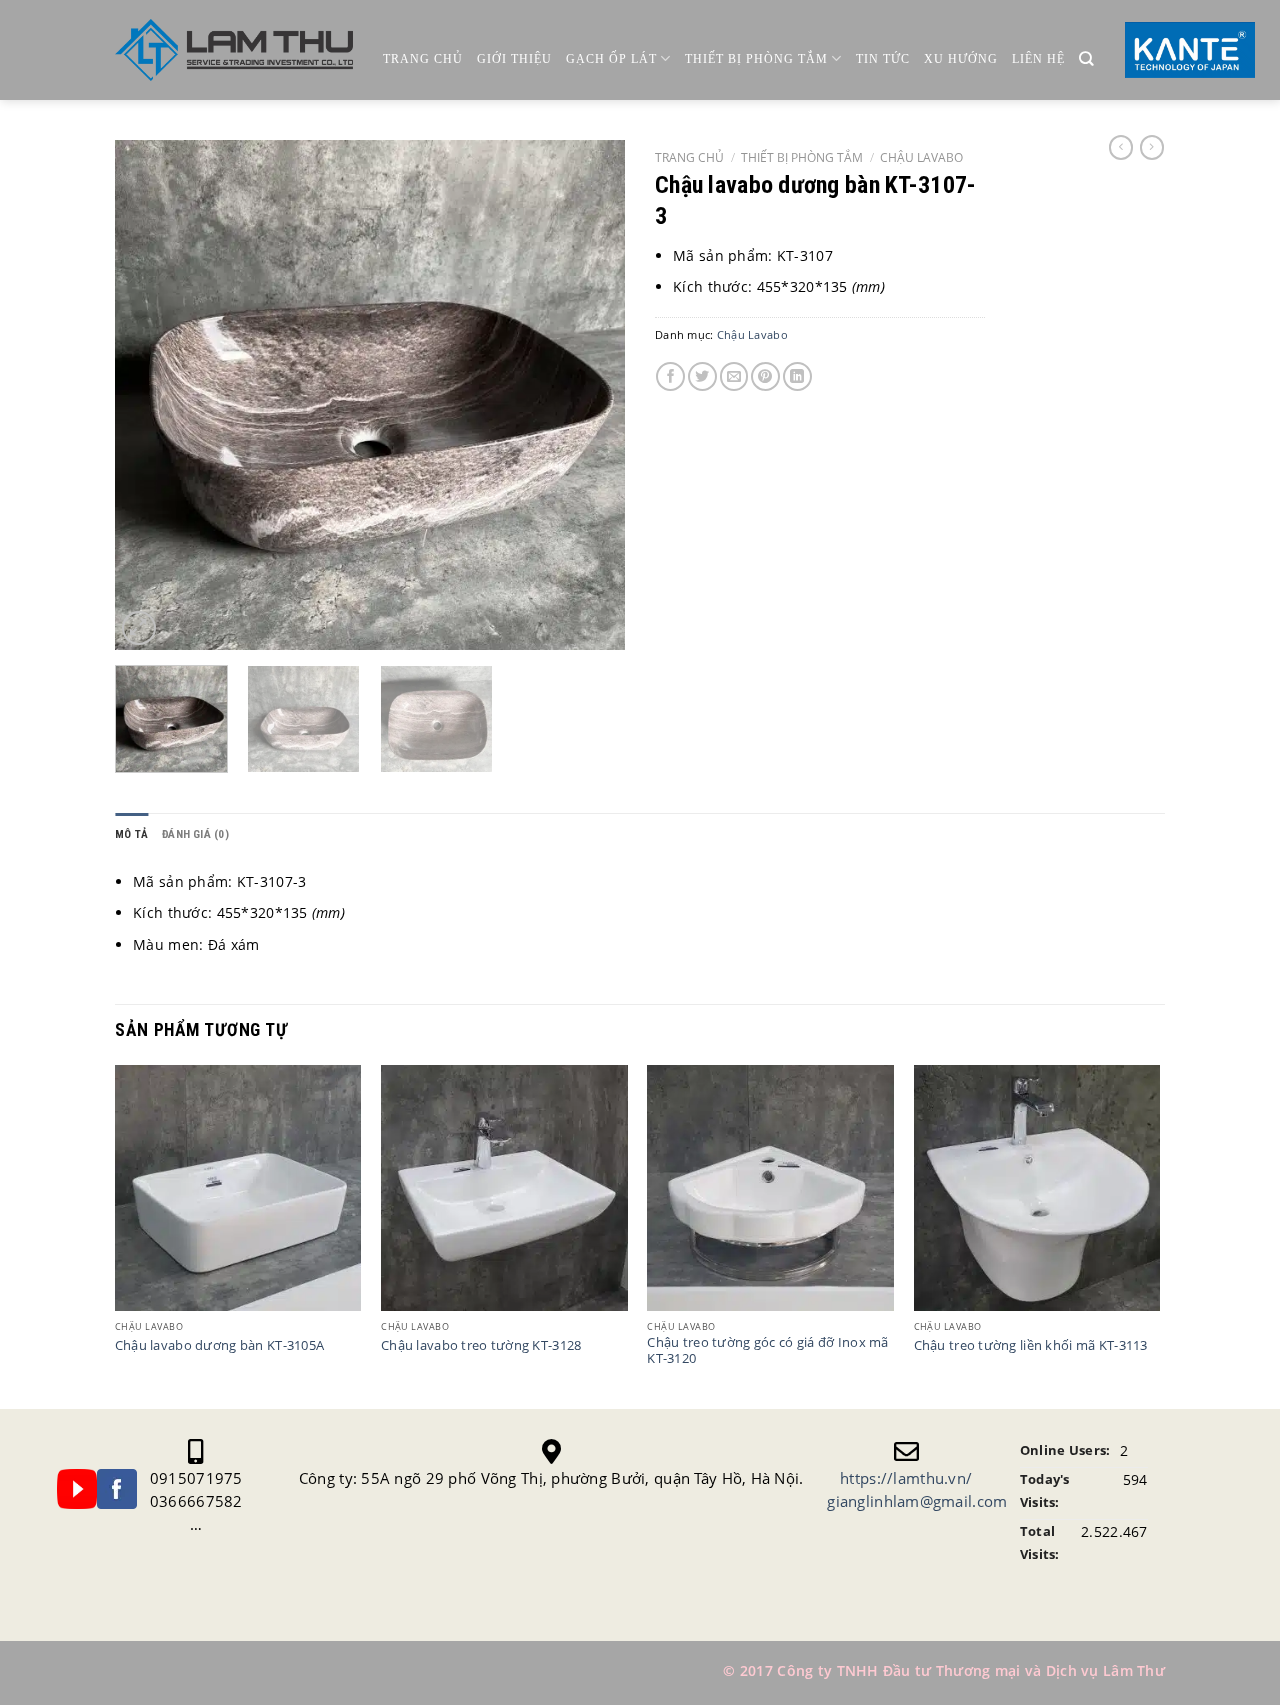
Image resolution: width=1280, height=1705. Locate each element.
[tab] (131, 834)
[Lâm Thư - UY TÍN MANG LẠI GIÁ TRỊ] (234, 50)
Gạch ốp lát (611, 59)
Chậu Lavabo (921, 157)
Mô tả (131, 834)
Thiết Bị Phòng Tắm (756, 59)
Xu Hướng (961, 59)
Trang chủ (423, 59)
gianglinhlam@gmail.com (917, 1501)
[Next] (590, 395)
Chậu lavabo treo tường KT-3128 (481, 1346)
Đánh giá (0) (195, 834)
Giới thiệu (514, 59)
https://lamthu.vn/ (906, 1478)
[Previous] (150, 395)
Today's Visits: (1045, 1491)
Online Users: (1065, 1450)
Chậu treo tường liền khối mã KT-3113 (1031, 1346)
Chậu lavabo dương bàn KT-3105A (219, 1346)
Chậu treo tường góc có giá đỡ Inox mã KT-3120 (767, 1351)
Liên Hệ (1038, 59)
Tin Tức (883, 59)
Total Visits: (1040, 1543)
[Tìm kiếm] (1086, 59)
